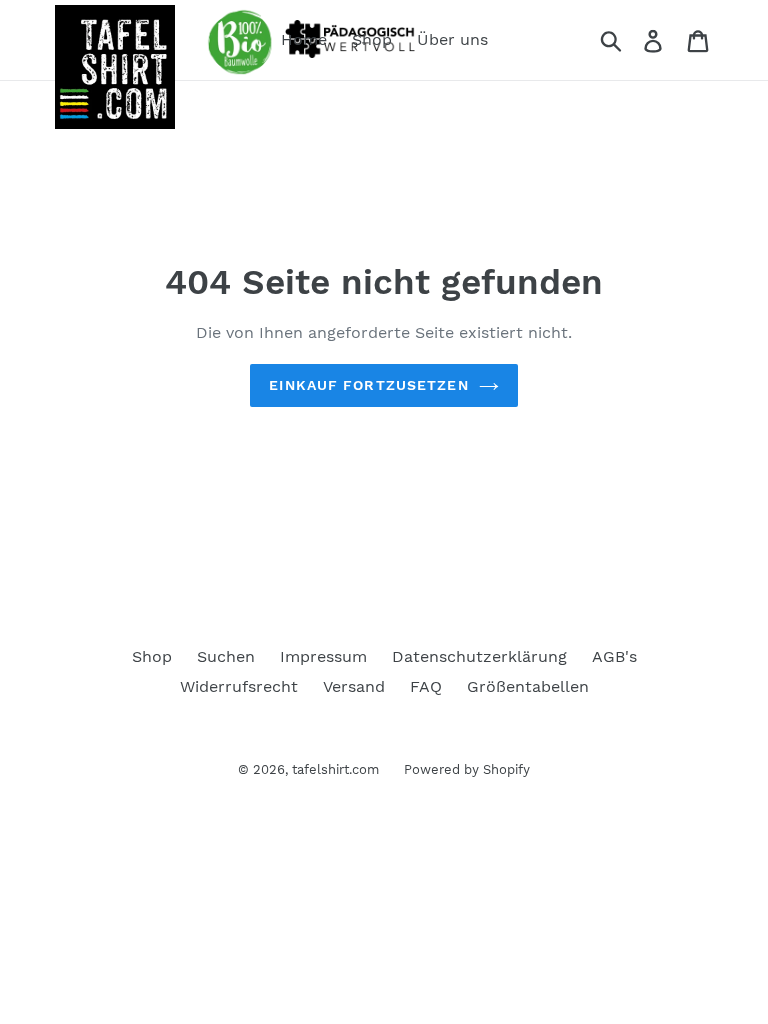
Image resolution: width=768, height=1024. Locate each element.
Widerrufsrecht (239, 686)
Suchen (226, 656)
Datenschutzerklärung (479, 656)
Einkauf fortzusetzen (368, 385)
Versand (354, 686)
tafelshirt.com (335, 769)
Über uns (452, 39)
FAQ (426, 686)
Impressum (323, 656)
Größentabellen (528, 686)
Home (304, 39)
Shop (372, 39)
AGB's (614, 656)
